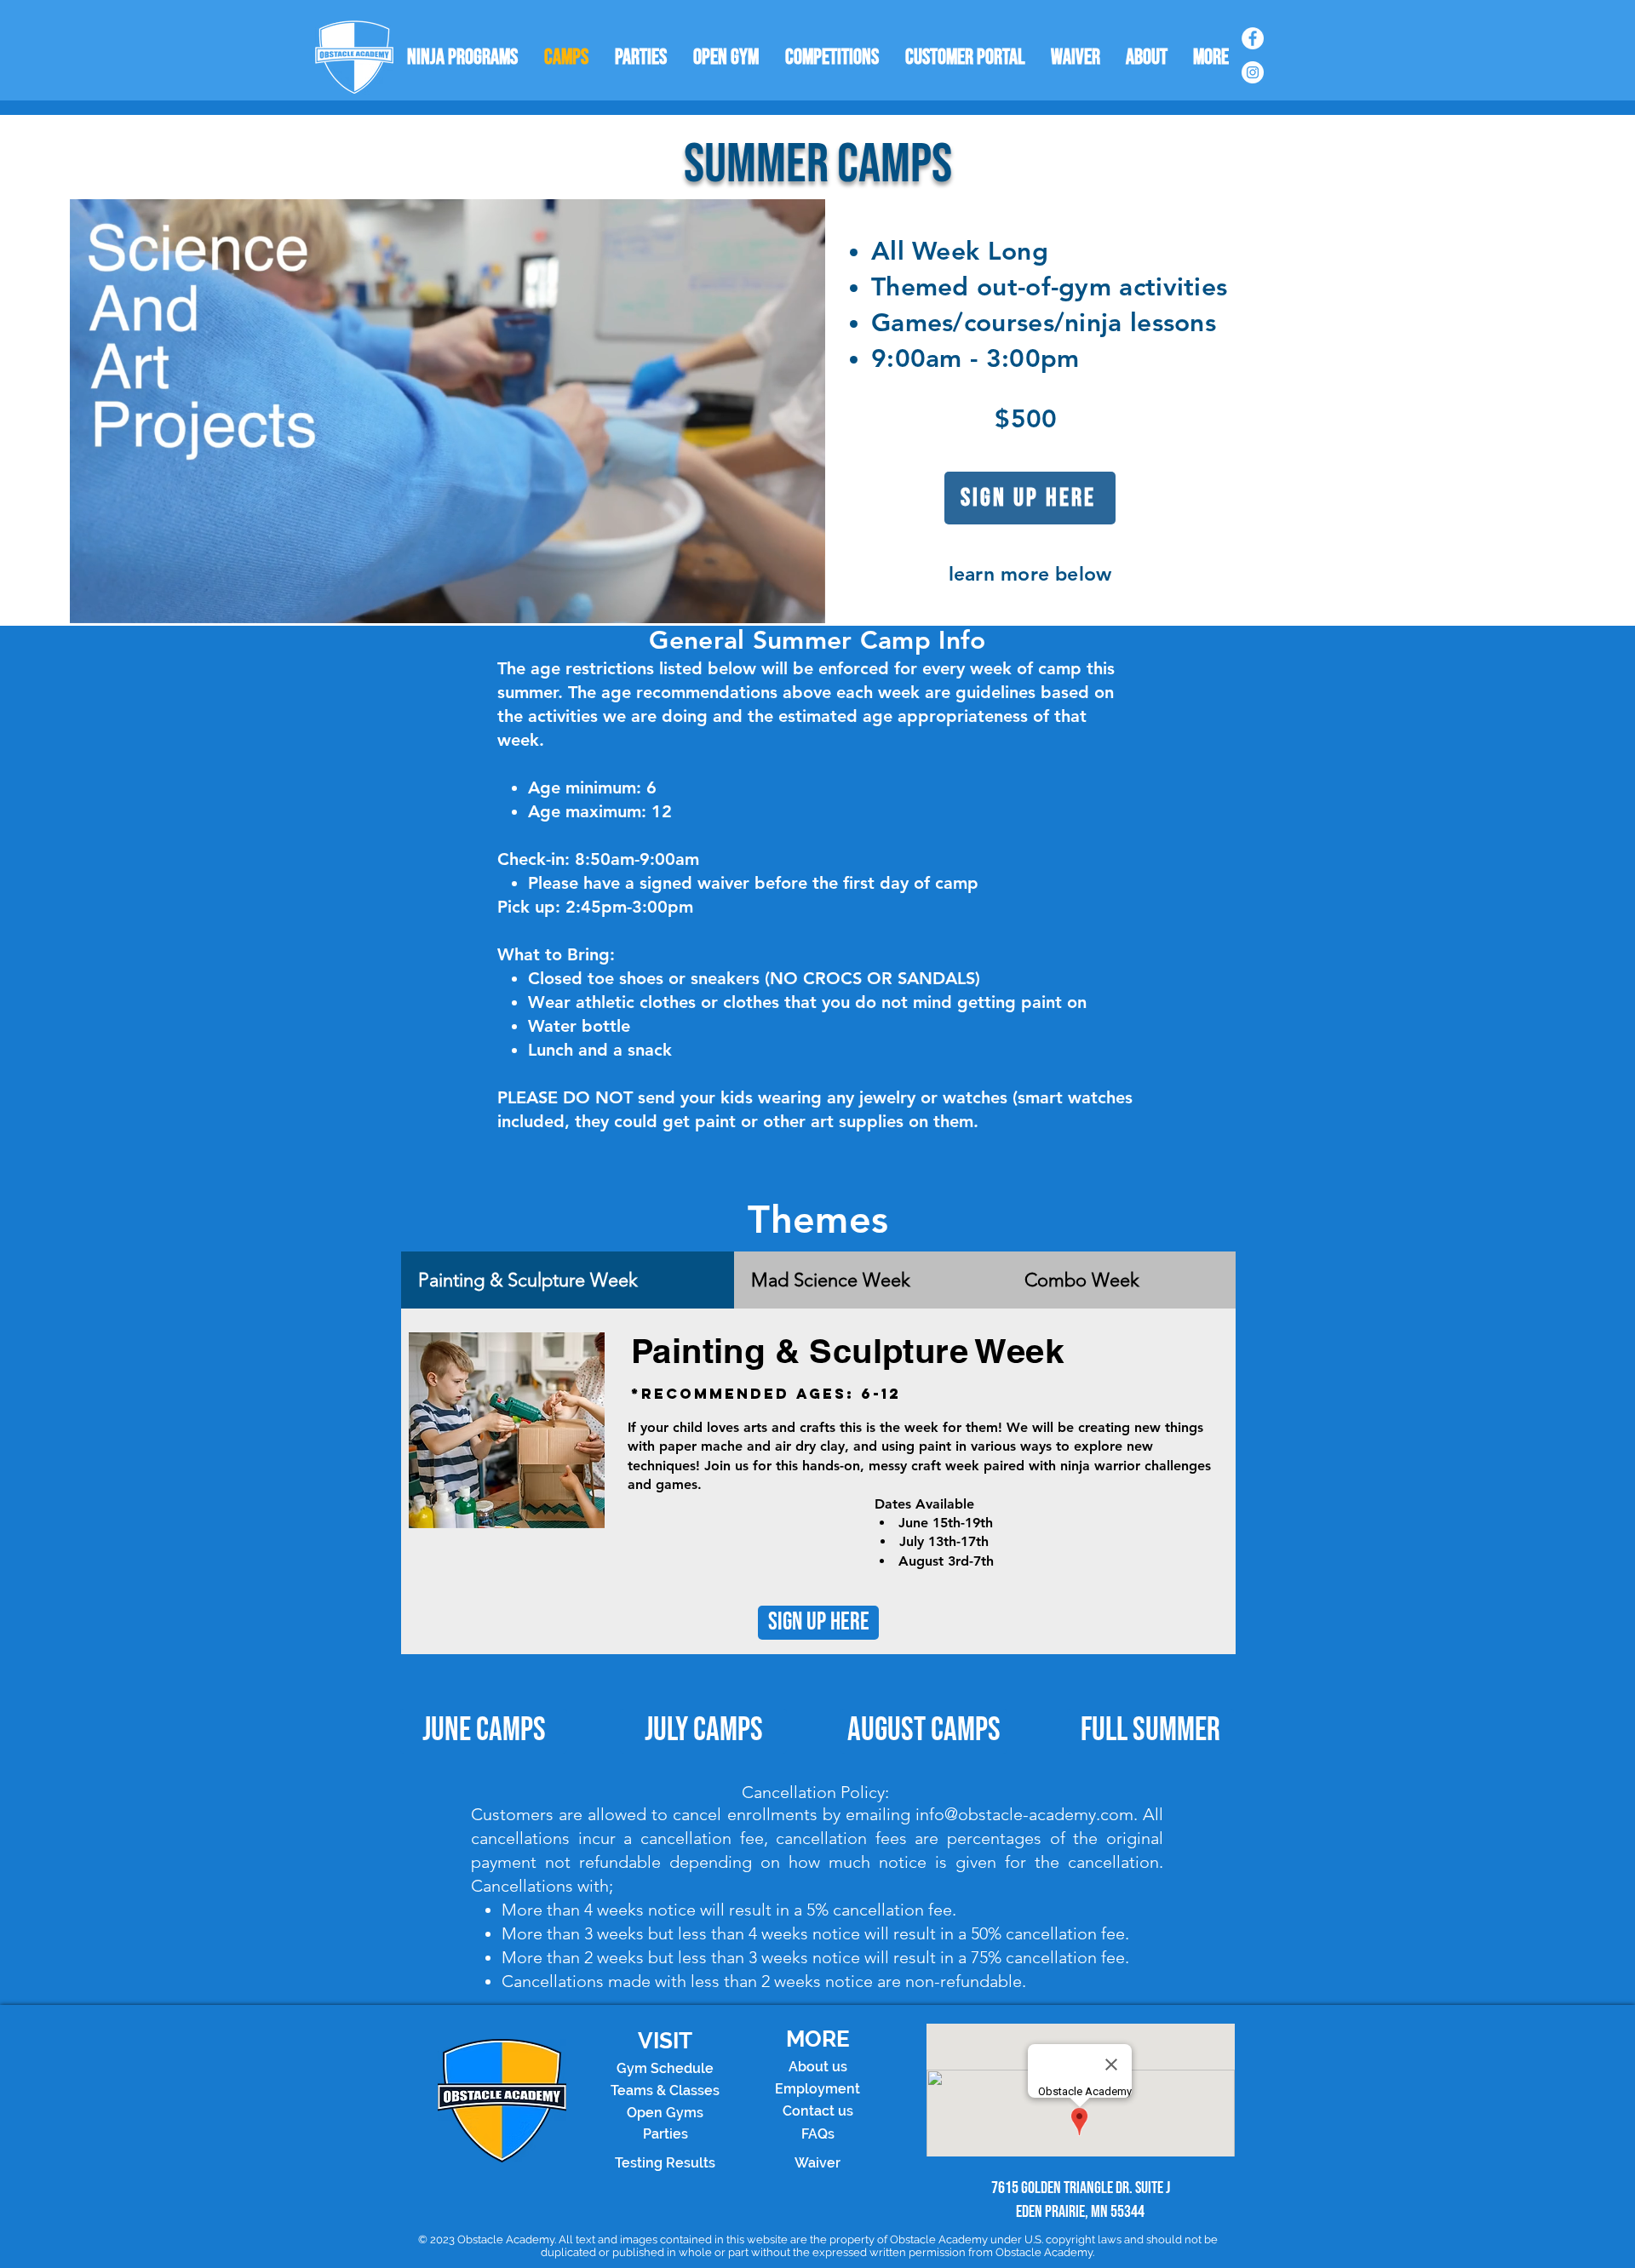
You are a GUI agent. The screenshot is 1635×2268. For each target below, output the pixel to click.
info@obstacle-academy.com (1024, 1814)
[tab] (568, 1280)
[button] (803, 604)
